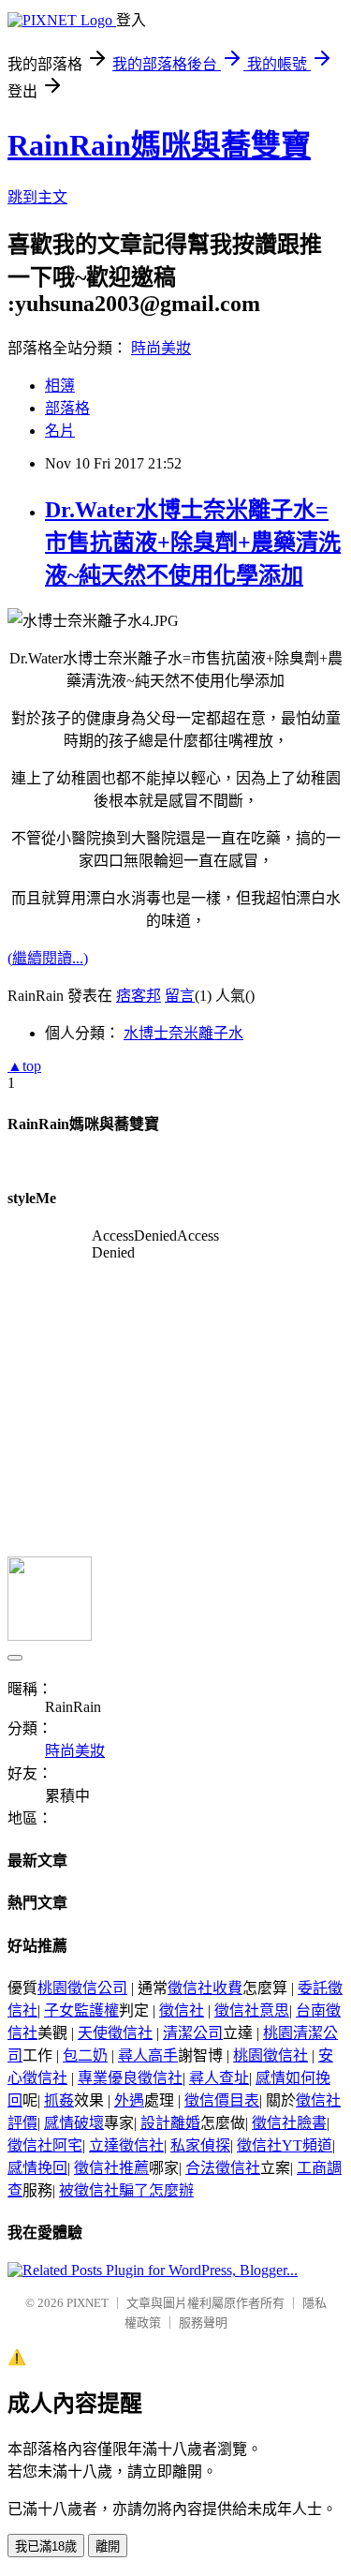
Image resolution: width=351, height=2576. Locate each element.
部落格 (67, 408)
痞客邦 (139, 996)
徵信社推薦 (111, 2168)
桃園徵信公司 (82, 1988)
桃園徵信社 (271, 2055)
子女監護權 (81, 2010)
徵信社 (182, 2010)
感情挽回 (37, 2168)
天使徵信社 (115, 2033)
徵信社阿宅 (45, 2145)
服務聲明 (203, 2323)
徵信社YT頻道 (285, 2145)
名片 (60, 431)
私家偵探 (200, 2145)
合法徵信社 (223, 2168)
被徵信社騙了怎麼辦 (126, 2190)
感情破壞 (74, 2123)
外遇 (129, 2100)
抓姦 (59, 2100)
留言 (180, 996)
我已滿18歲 (46, 2546)
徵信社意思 (252, 2010)
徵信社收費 (205, 1988)
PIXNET (88, 2303)
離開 (108, 2546)
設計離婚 (170, 2123)
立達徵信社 (126, 2145)
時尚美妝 (161, 348)
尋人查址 (219, 2078)
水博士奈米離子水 (183, 1033)
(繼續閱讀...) (48, 958)
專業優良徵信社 (130, 2078)
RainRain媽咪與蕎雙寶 (159, 145)
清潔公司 (193, 2033)
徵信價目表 (222, 2100)
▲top (24, 1066)
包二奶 (85, 2055)
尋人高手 (148, 2055)
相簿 (60, 386)
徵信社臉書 (289, 2123)
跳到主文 (37, 197)
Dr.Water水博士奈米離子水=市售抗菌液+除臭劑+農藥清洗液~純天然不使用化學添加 (193, 543)
